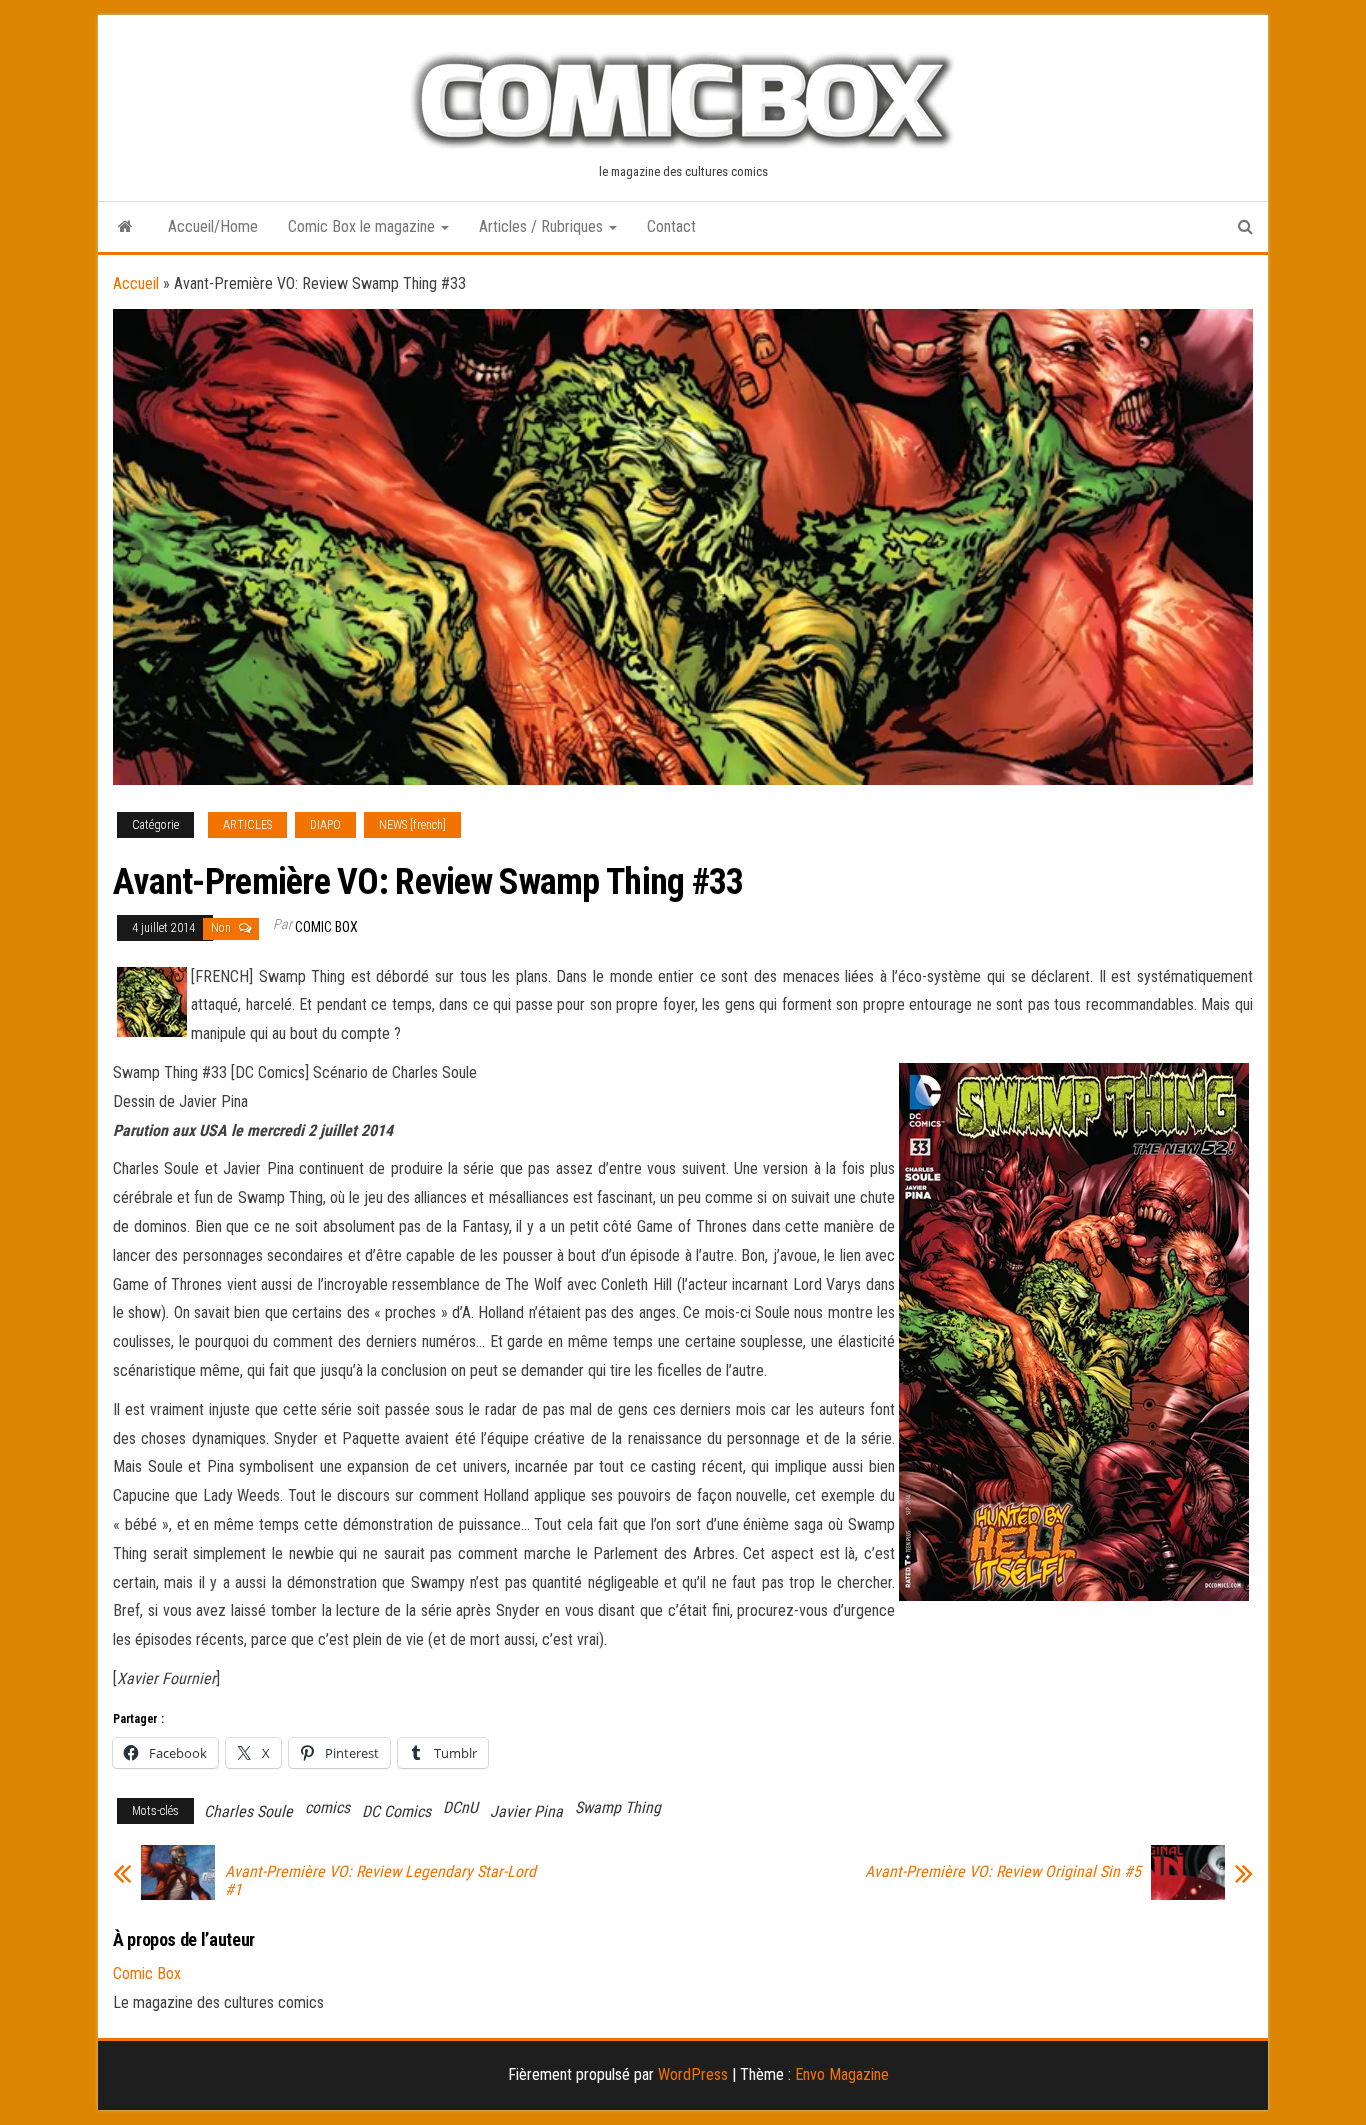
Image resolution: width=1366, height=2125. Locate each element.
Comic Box (326, 927)
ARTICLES (247, 825)
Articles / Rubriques (543, 226)
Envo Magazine (842, 2074)
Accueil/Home (213, 226)
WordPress (693, 2074)
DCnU (460, 1807)
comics (327, 1807)
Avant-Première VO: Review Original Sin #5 (1003, 1872)
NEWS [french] (412, 825)
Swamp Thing (618, 1807)
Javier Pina (526, 1811)
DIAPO (325, 825)
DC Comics (396, 1811)
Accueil (136, 283)
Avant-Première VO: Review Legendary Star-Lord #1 (380, 1881)
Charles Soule (248, 1811)
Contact (671, 226)
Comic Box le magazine (363, 226)
